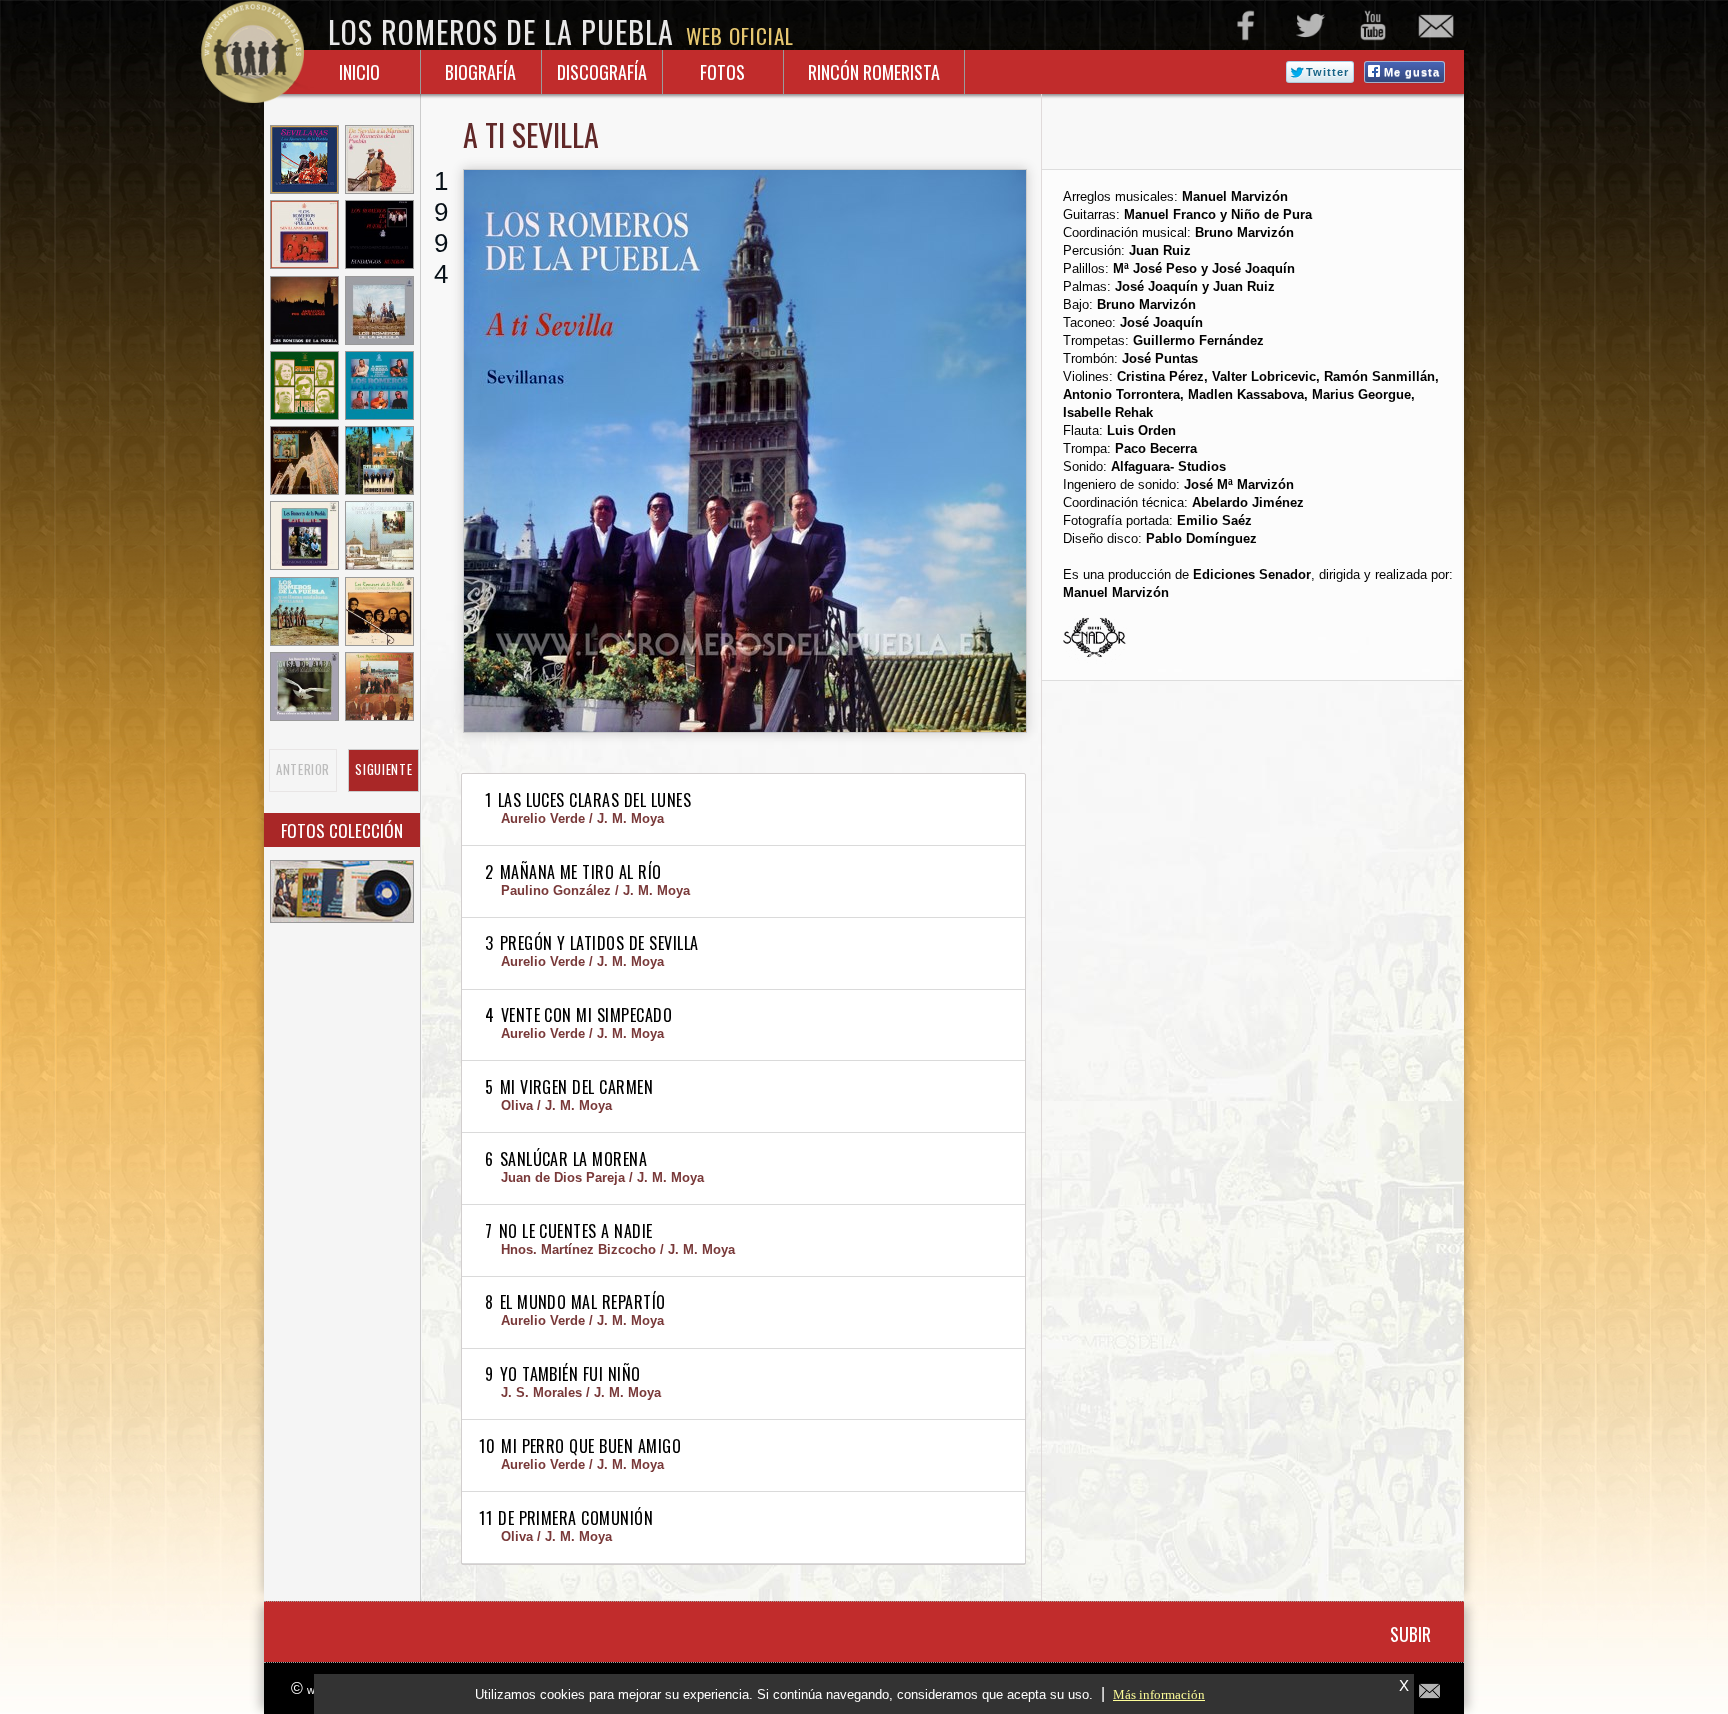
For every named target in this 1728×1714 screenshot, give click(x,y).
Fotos (722, 72)
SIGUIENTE (383, 770)
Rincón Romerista (874, 72)
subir (1410, 1634)
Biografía (480, 72)
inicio (359, 72)
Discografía (602, 72)
